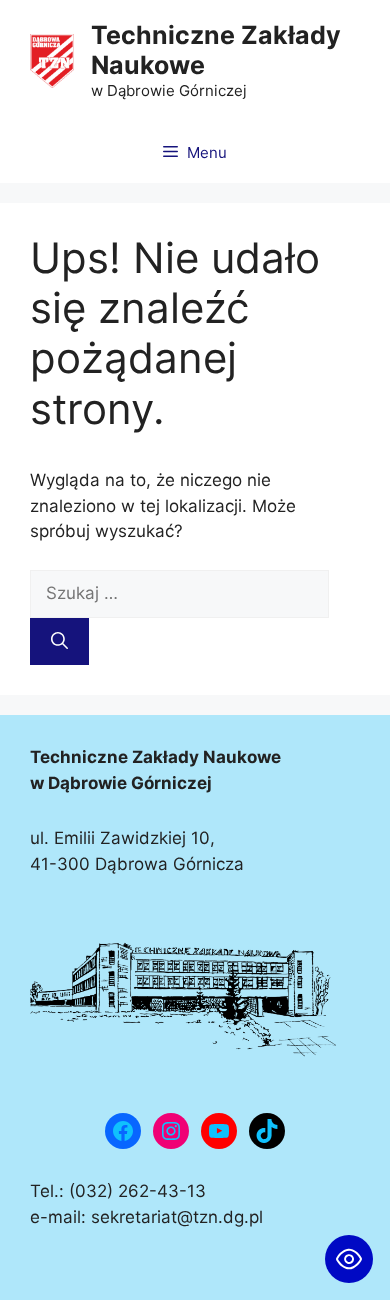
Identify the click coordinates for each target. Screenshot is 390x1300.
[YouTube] (219, 1131)
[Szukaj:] (179, 593)
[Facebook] (123, 1131)
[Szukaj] (59, 642)
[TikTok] (267, 1131)
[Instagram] (171, 1131)
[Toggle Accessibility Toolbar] (349, 1259)
